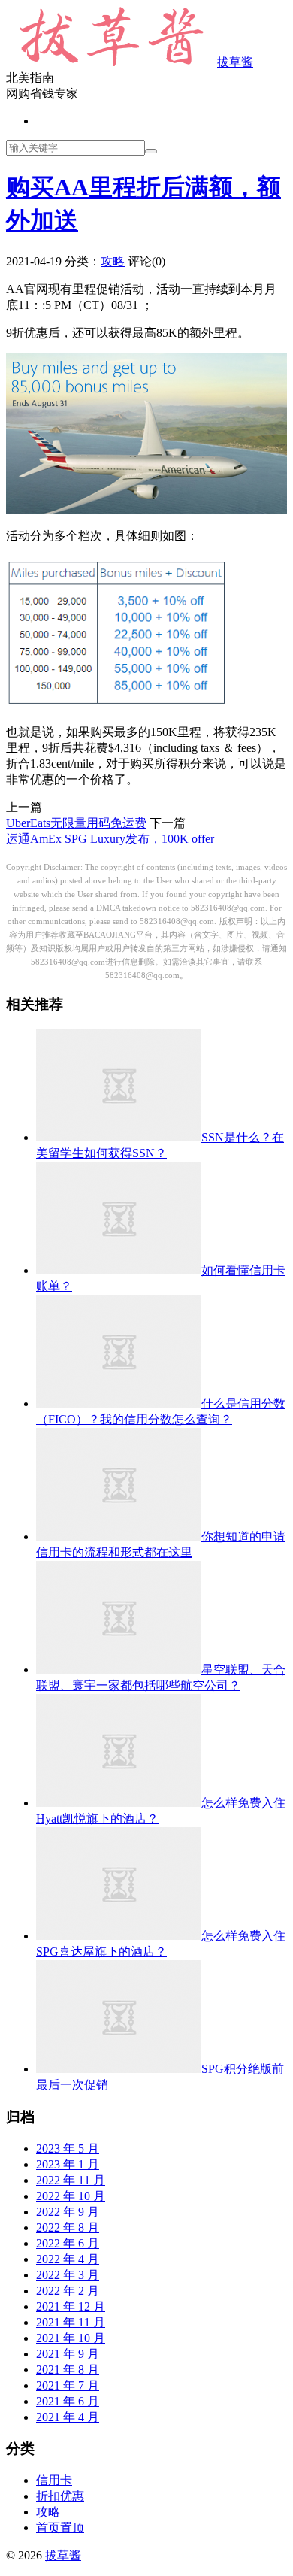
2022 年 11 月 (71, 2180)
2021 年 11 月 (71, 2322)
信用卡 (54, 2480)
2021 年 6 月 (68, 2401)
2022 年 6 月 (68, 2243)
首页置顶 (60, 2528)
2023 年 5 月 (68, 2149)
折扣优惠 (60, 2496)
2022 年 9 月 (68, 2212)
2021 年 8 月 (68, 2370)
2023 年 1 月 (68, 2164)
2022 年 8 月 (68, 2227)
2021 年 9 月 (68, 2354)
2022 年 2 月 (68, 2291)
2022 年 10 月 (71, 2196)
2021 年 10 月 (71, 2338)
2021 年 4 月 (68, 2417)
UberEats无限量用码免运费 (76, 823)
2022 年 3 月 (68, 2275)
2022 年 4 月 (68, 2259)
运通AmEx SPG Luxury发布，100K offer (110, 839)
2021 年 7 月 (68, 2385)
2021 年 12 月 (71, 2306)
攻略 (113, 261)
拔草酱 (235, 62)
